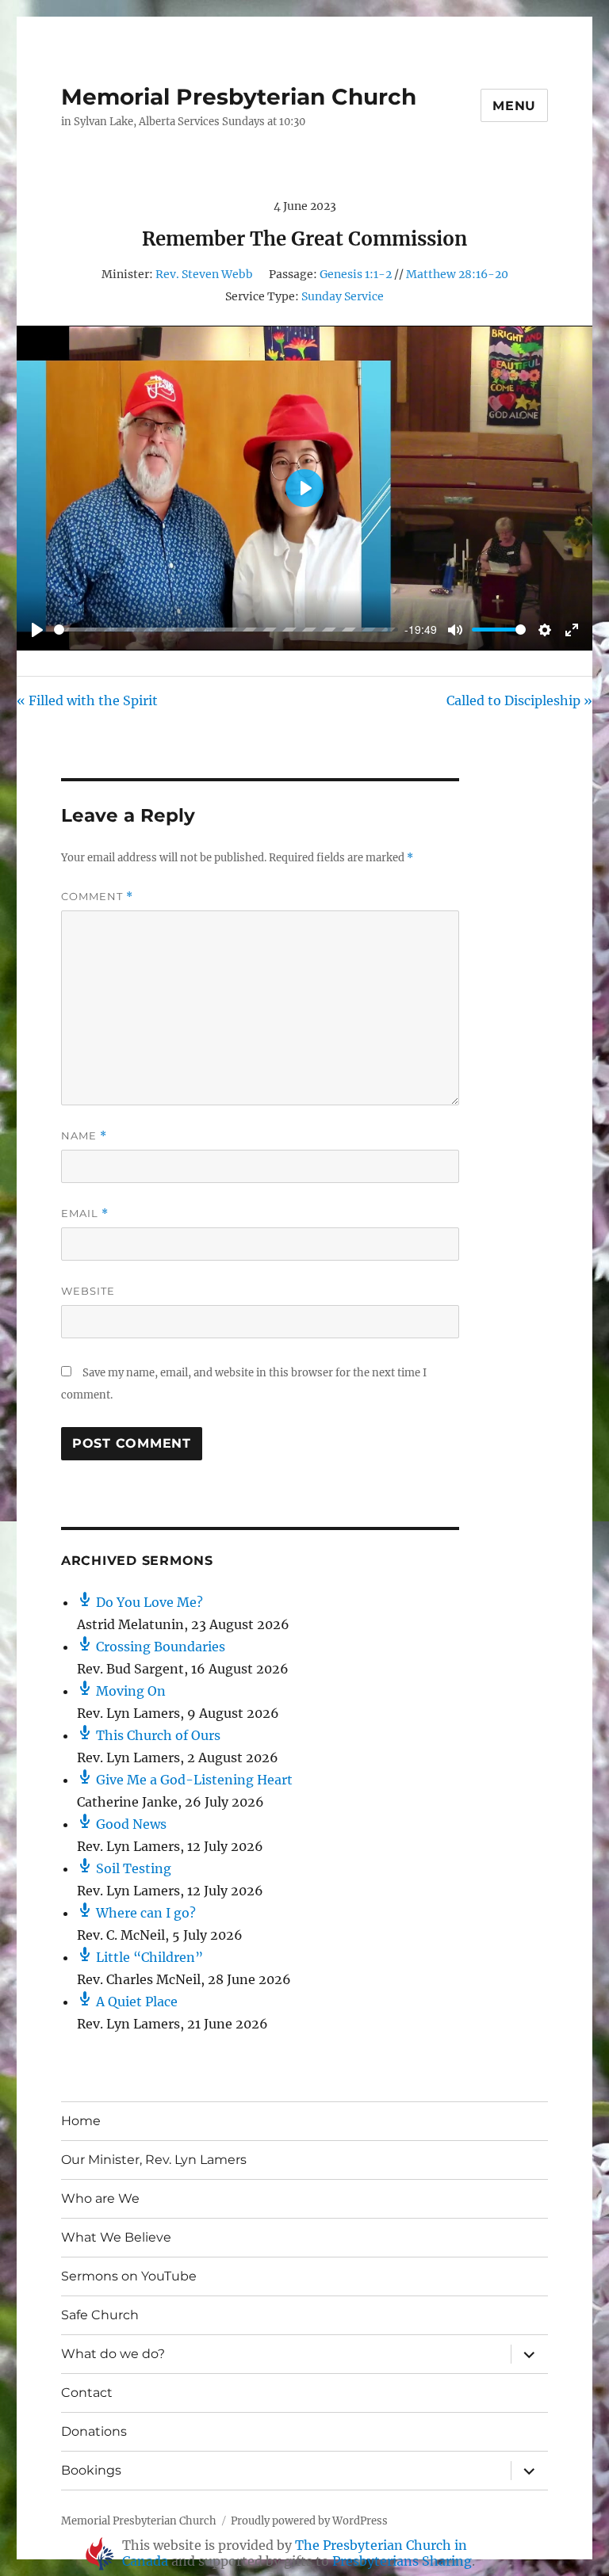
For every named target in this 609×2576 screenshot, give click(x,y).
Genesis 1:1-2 (356, 274)
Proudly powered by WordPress (309, 2521)
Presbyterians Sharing (402, 2561)
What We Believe (116, 2237)
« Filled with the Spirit (87, 700)
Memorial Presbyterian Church (239, 97)
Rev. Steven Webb (204, 274)
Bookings (91, 2470)
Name (84, 1136)
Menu (514, 106)
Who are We (100, 2198)
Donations (94, 2431)
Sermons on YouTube (129, 2276)
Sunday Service (343, 296)
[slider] (221, 630)
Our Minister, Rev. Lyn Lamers (154, 2160)
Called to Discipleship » (519, 700)
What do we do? (113, 2354)
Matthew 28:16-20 (457, 274)
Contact (87, 2393)
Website (88, 1291)
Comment (97, 897)
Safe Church (100, 2315)
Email (85, 1214)
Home (81, 2121)
